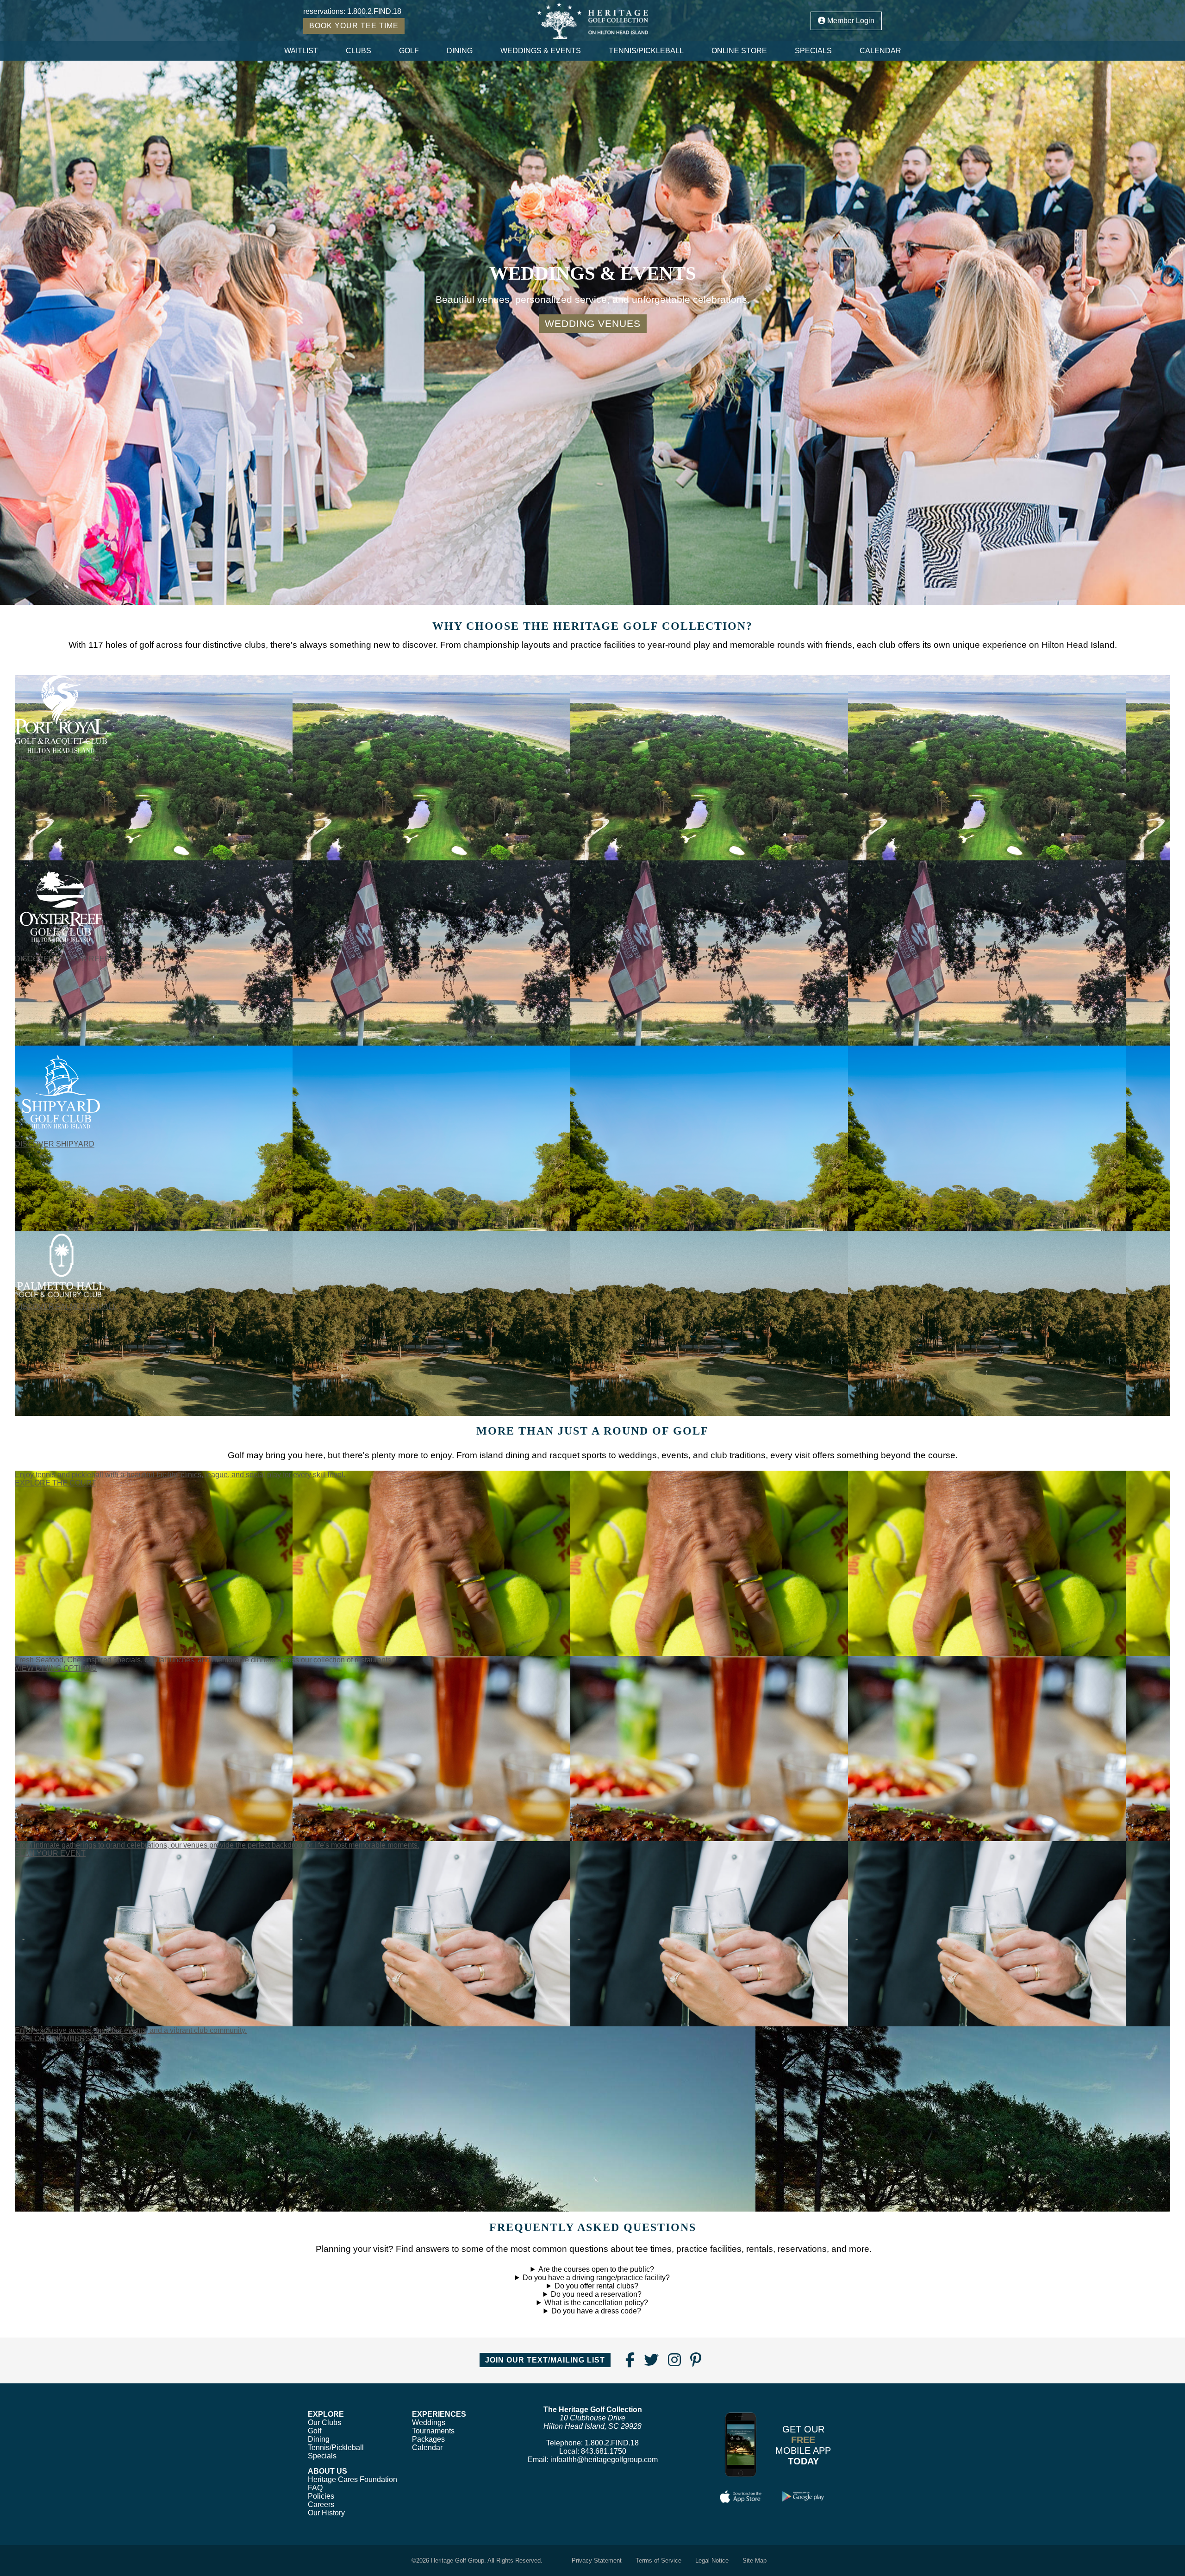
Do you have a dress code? (596, 2311)
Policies (321, 2496)
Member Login (850, 21)
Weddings (429, 2422)
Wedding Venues (593, 323)
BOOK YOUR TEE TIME (354, 26)
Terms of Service (658, 2560)
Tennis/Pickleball (646, 51)
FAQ (315, 2488)
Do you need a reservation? (596, 2294)
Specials (813, 51)
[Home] (593, 21)
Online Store (739, 51)
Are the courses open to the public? (596, 2269)
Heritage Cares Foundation (352, 2479)
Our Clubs (324, 2422)
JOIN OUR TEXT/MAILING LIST (545, 2360)
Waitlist (301, 51)
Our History (326, 2513)
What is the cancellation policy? (596, 2303)
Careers (321, 2504)
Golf (409, 51)
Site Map (755, 2560)
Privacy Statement (597, 2560)
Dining (460, 51)
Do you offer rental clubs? (596, 2286)
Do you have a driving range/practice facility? (596, 2278)
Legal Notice (712, 2560)
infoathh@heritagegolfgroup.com (604, 2460)
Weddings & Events (541, 51)
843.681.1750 (604, 2451)
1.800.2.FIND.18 (374, 11)
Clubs (359, 51)
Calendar (880, 51)
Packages (428, 2439)
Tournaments (433, 2431)
